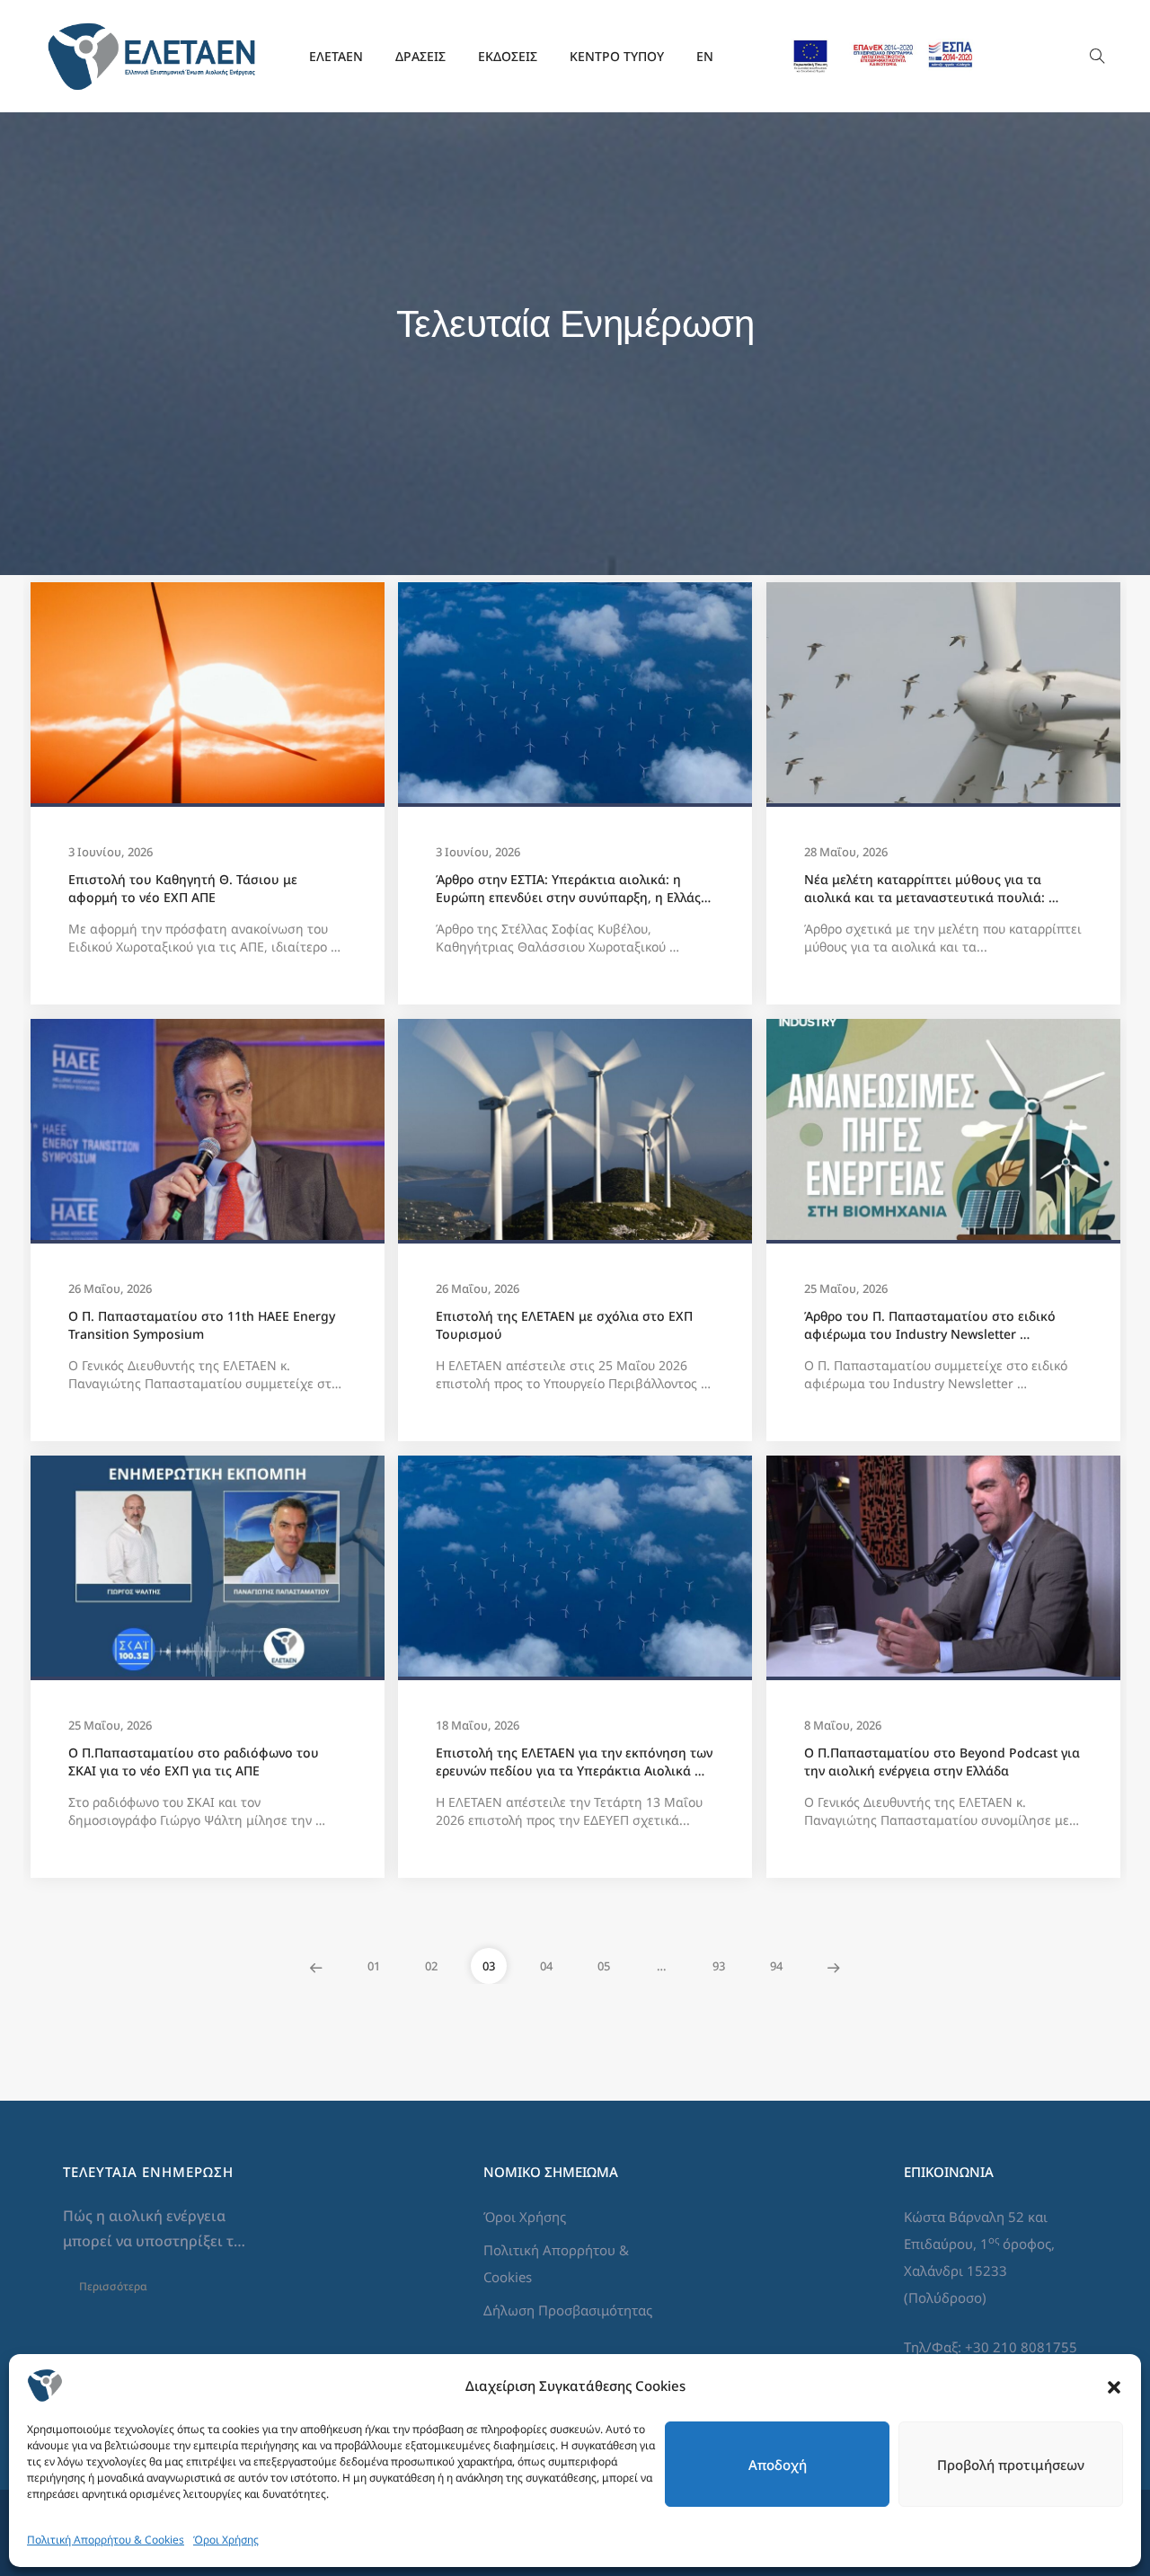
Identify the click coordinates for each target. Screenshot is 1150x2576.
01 (374, 1966)
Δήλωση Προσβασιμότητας (568, 2310)
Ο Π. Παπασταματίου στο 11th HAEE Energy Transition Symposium (203, 1325)
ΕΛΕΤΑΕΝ (336, 56)
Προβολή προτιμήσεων (1011, 2465)
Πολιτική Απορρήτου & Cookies (106, 2540)
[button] (1114, 2386)
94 (776, 1966)
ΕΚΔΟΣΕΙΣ (508, 56)
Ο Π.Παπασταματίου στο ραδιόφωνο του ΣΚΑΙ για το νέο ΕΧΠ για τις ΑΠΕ (195, 1762)
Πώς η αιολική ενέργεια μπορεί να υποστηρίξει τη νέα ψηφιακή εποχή (155, 2230)
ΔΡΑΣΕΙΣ (420, 56)
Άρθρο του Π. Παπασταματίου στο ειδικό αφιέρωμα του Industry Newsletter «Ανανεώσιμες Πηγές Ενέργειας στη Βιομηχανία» (932, 1325)
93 (719, 1966)
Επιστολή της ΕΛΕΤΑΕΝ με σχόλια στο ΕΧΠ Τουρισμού (566, 1325)
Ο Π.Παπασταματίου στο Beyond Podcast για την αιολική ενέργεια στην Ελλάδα (943, 1762)
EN (705, 56)
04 (546, 1966)
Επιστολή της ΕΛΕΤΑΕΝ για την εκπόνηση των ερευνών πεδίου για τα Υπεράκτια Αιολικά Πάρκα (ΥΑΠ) (575, 1762)
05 (604, 1966)
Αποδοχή (778, 2465)
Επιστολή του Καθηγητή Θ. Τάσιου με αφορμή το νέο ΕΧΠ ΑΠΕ (185, 888)
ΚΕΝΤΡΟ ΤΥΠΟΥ (617, 56)
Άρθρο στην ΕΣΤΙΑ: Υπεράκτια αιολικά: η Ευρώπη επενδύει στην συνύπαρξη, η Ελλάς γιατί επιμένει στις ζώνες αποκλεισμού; (570, 889)
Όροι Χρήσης (226, 2540)
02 (431, 1966)
